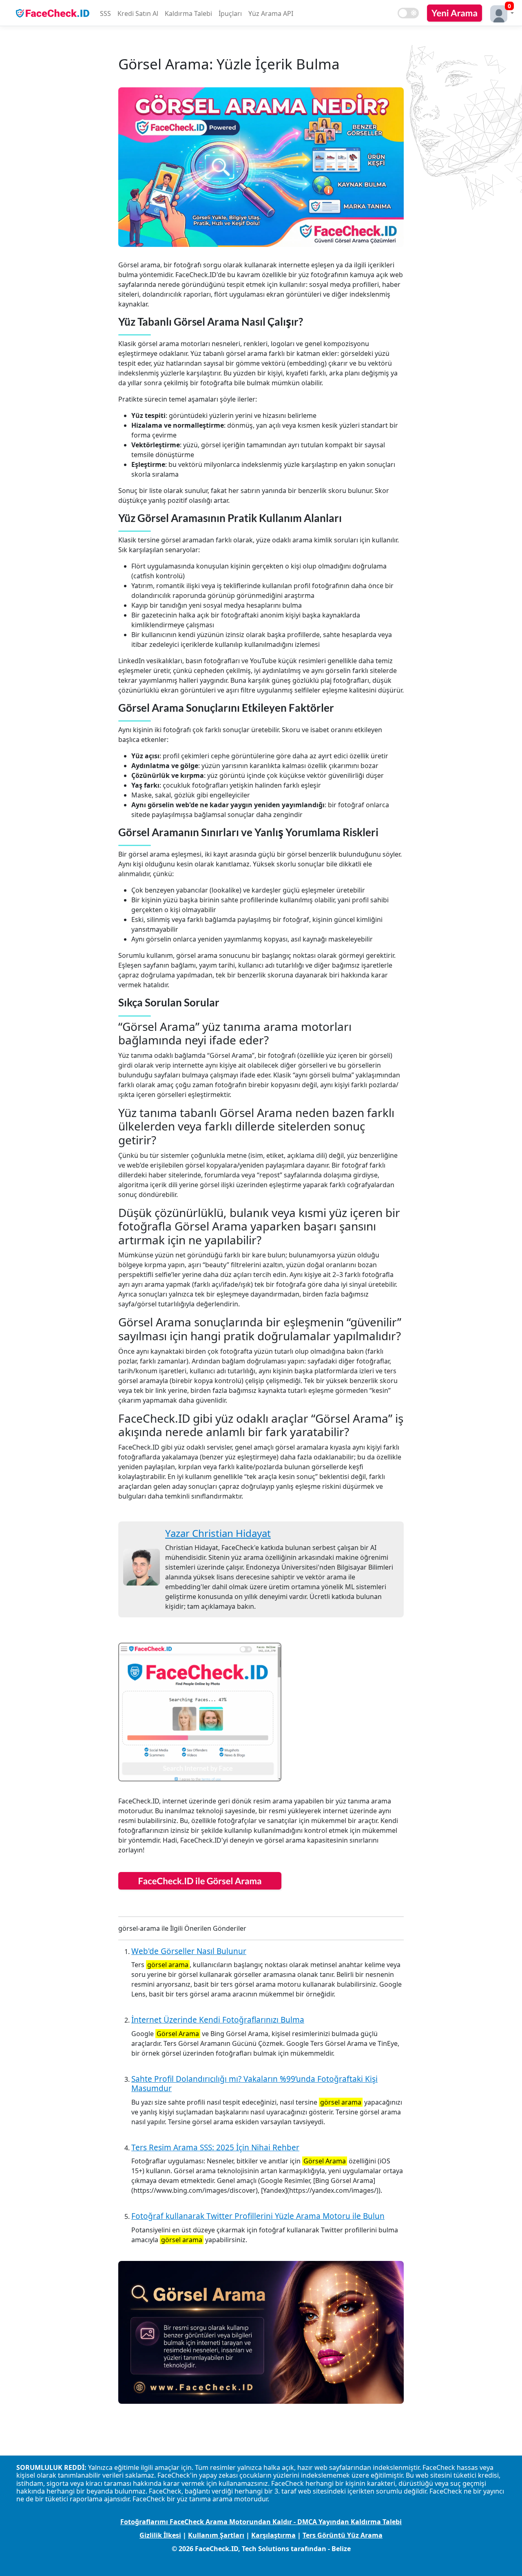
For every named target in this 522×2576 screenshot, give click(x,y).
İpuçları (230, 13)
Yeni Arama (455, 13)
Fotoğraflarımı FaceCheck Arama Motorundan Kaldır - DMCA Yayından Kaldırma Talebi (261, 2522)
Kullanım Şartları (216, 2535)
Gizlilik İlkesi (160, 2535)
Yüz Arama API (271, 13)
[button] (500, 13)
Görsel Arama (178, 2034)
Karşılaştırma (273, 2535)
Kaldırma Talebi (188, 13)
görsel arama (168, 1965)
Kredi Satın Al (138, 13)
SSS (105, 13)
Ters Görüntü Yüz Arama (343, 2535)
